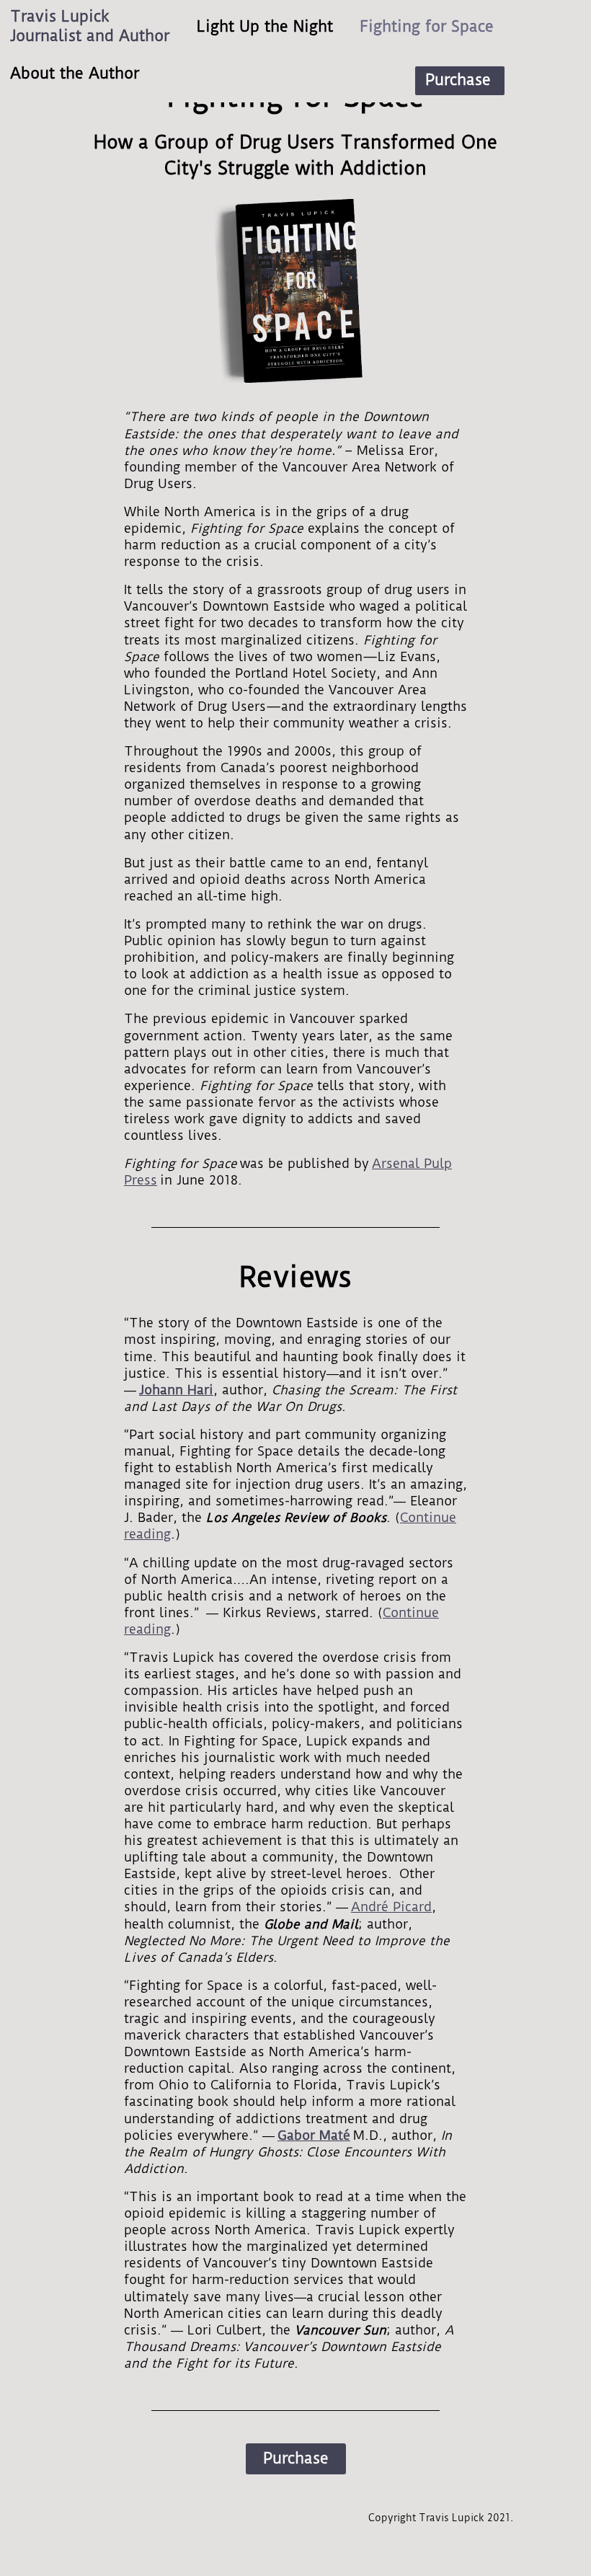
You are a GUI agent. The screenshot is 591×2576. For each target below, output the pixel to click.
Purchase (458, 80)
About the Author (75, 74)
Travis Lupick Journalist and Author (90, 26)
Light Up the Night (265, 27)
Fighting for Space (427, 27)
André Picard (391, 1907)
